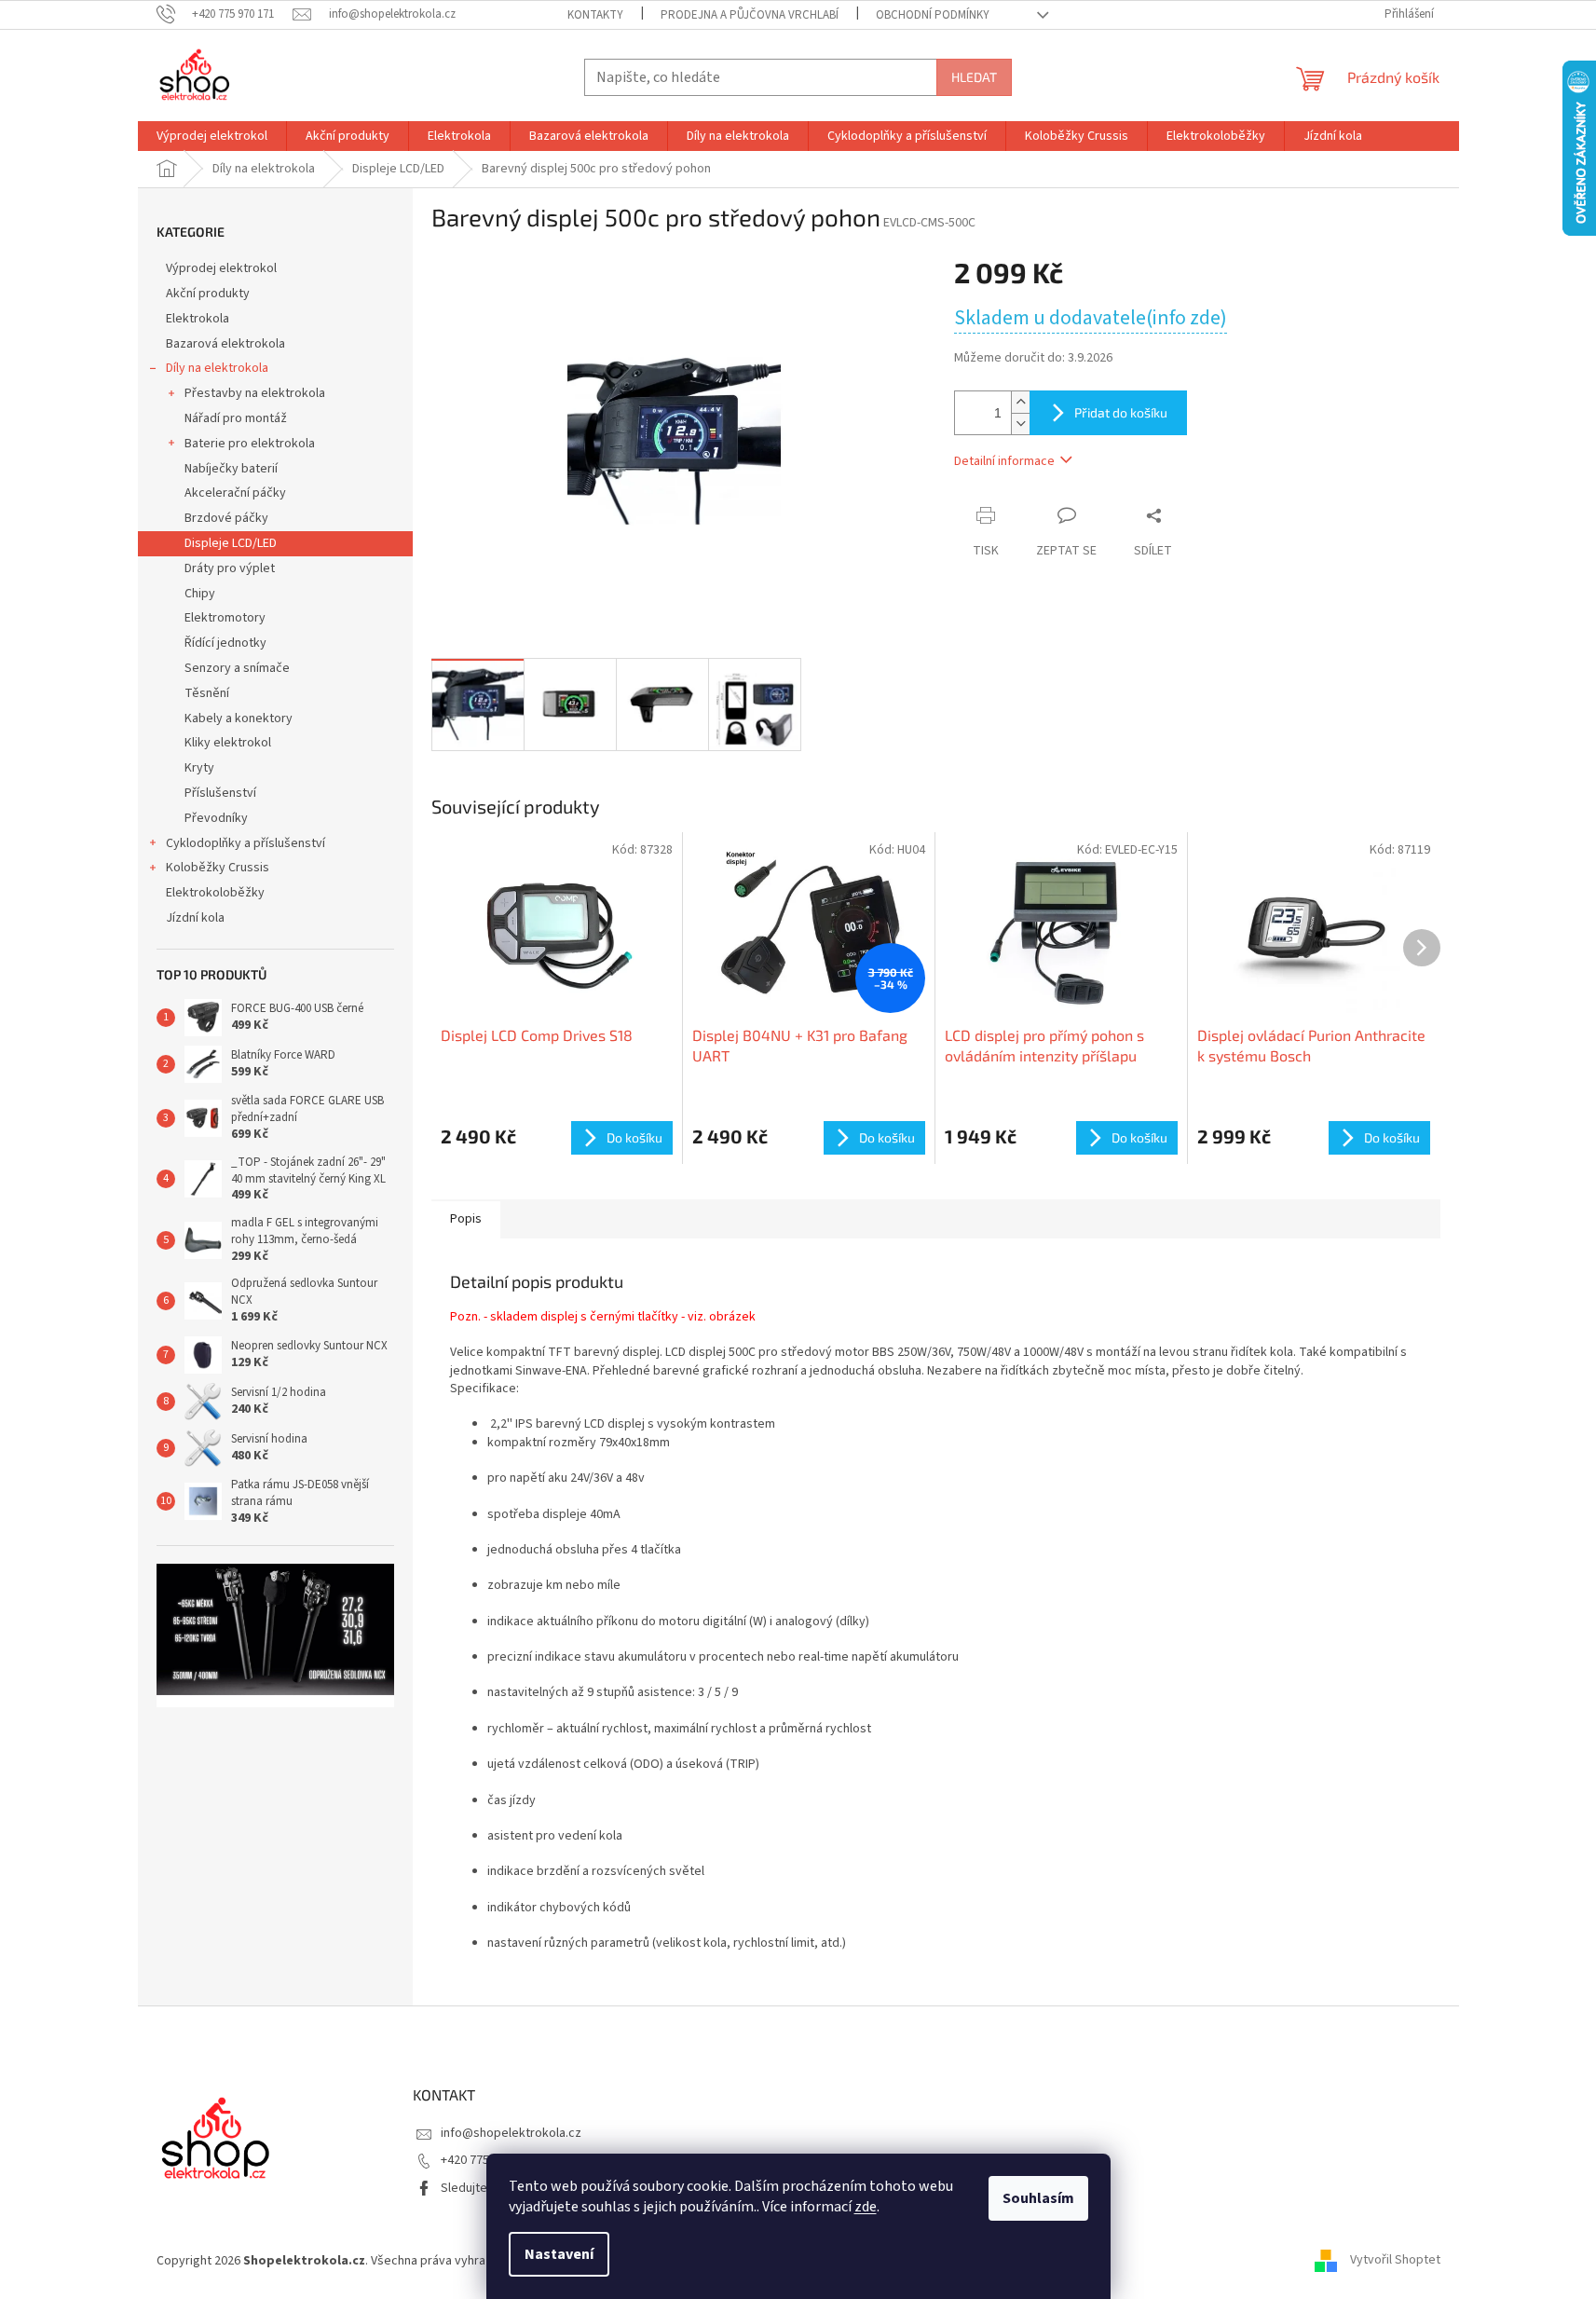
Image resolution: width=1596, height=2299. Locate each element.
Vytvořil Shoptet (1395, 2261)
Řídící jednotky (225, 643)
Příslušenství (220, 793)
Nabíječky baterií (231, 469)
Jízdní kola (195, 918)
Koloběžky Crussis (218, 868)
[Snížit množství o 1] (1020, 424)
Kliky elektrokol (228, 743)
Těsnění (207, 693)
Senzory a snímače (237, 668)
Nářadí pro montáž (236, 418)
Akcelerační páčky (235, 493)
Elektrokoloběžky (215, 893)
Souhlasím (1038, 2198)
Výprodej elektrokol (221, 268)
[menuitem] (212, 136)
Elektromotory (225, 618)
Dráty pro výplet (230, 568)
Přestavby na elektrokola (255, 393)
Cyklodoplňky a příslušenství (246, 843)
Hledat (974, 77)
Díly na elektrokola (217, 368)
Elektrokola (198, 319)
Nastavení (559, 2254)
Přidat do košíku (1121, 412)
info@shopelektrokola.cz (511, 2133)
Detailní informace (1004, 461)
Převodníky (216, 818)
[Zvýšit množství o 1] (1020, 402)
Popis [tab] (466, 1219)
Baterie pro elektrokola (250, 444)
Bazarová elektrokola (225, 344)
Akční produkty (208, 294)
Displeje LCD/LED (231, 543)
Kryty (199, 768)
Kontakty (595, 15)
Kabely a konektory (239, 718)
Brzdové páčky (226, 518)
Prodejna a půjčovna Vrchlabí (750, 15)
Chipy (200, 594)
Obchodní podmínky (933, 15)
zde (866, 2207)
